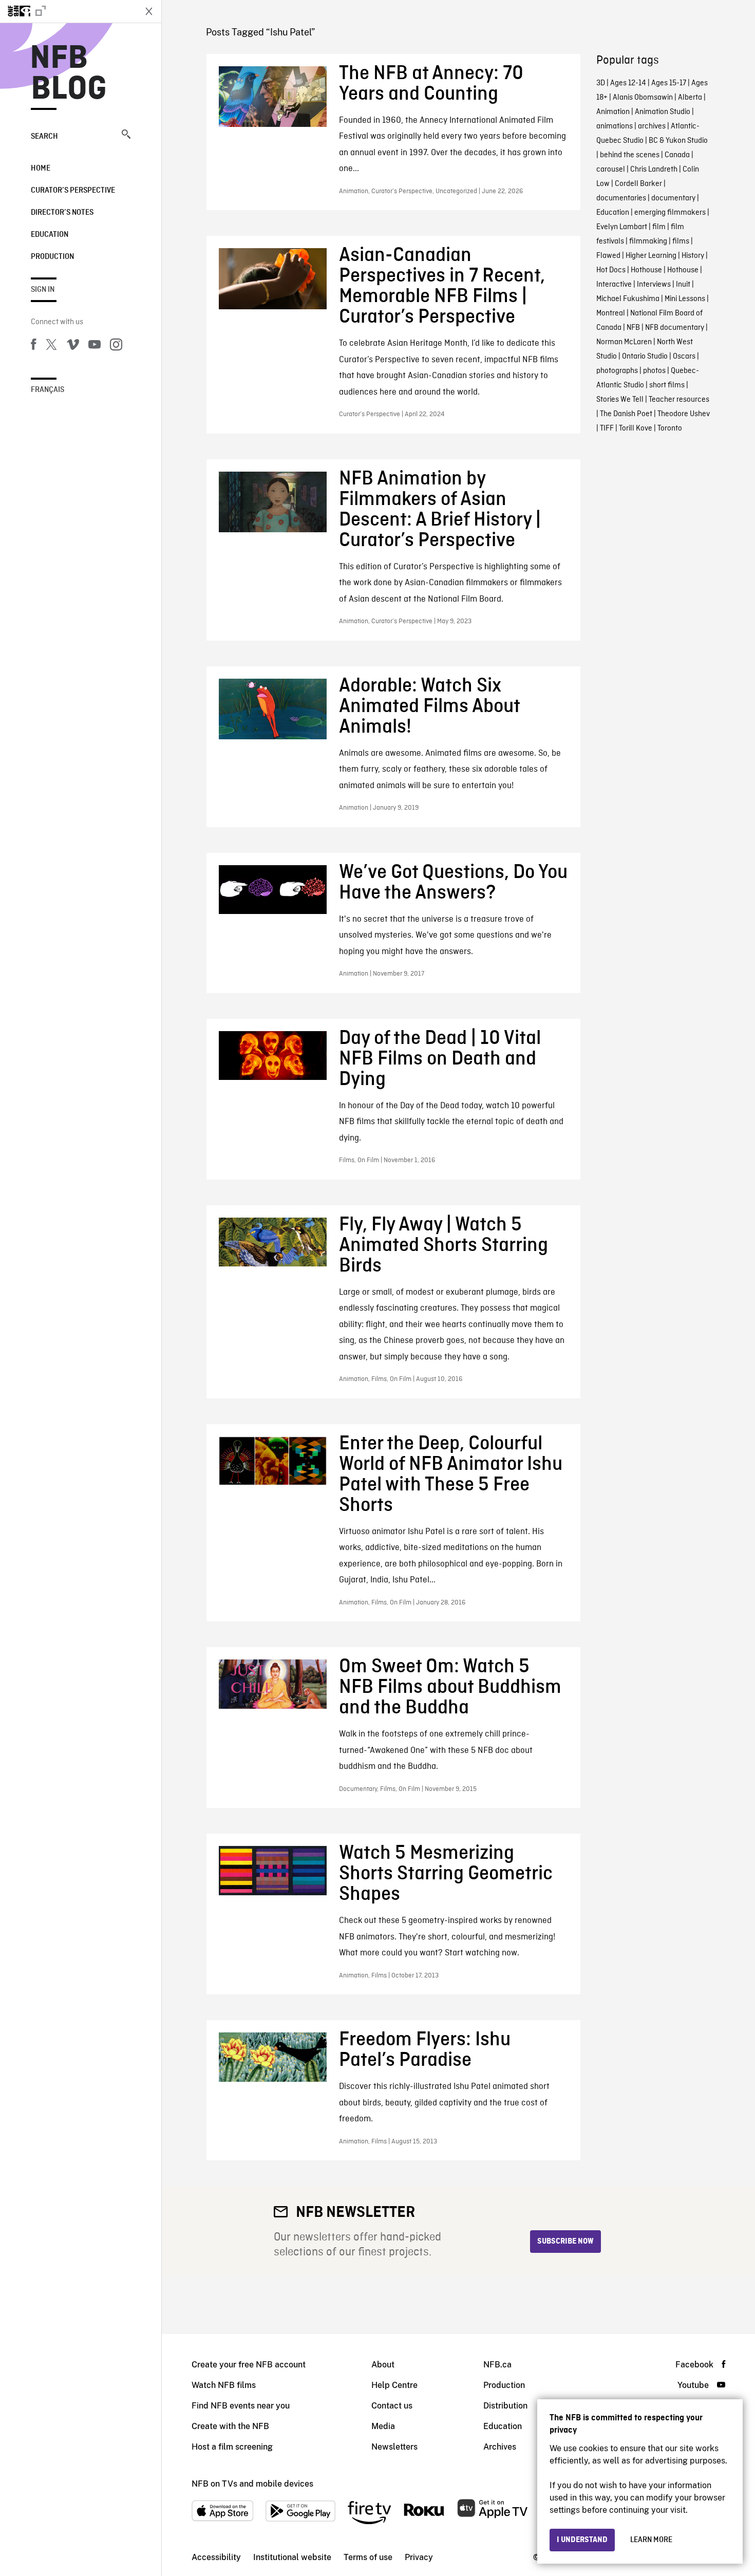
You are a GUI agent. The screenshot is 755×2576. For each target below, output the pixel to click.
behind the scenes (630, 155)
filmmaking (648, 241)
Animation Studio (663, 112)
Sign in (43, 290)
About (383, 2365)
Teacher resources (679, 400)
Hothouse (646, 270)
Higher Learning (651, 256)
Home (41, 169)
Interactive (614, 285)
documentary (673, 198)
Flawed (608, 256)
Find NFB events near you (241, 2406)
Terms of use (368, 2557)
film (659, 227)
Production (52, 257)
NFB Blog (69, 74)
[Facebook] (33, 346)
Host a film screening (232, 2447)
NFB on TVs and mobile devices (252, 2484)
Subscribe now (565, 2242)
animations (615, 126)
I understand (582, 2540)
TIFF (607, 428)
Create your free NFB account (249, 2365)
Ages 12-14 (628, 83)
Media (383, 2426)
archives (652, 126)
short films (667, 385)
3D (601, 83)
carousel (611, 170)
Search (44, 137)
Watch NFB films (224, 2385)
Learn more (651, 2540)
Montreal (611, 313)
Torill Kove (636, 428)
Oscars (684, 357)
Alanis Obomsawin (643, 98)
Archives (500, 2447)
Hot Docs (611, 270)
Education (50, 235)
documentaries (621, 198)
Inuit (683, 285)
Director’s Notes (62, 213)
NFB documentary (675, 328)
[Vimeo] (73, 346)
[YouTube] (95, 346)
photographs (617, 371)
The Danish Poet (626, 414)
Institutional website (292, 2557)
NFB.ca (497, 2365)
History (693, 256)
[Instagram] (116, 346)
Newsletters (394, 2447)
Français (48, 390)
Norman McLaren (624, 342)
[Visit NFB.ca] (68, 11)
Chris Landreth (654, 170)
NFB (633, 328)
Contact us (392, 2406)
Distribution (505, 2406)
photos (654, 371)
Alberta (690, 98)
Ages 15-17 (669, 83)
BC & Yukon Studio (678, 141)
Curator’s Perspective (73, 191)
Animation (613, 112)
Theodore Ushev (684, 414)
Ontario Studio (645, 357)
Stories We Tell (620, 400)
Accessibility (216, 2557)
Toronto (670, 428)
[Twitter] (51, 346)
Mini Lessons (685, 299)
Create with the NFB (230, 2426)
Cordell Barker (638, 184)
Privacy (419, 2557)
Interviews (654, 285)
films (681, 241)
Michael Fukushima (628, 299)
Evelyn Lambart (622, 227)
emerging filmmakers (670, 213)
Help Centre (394, 2385)
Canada (677, 155)
